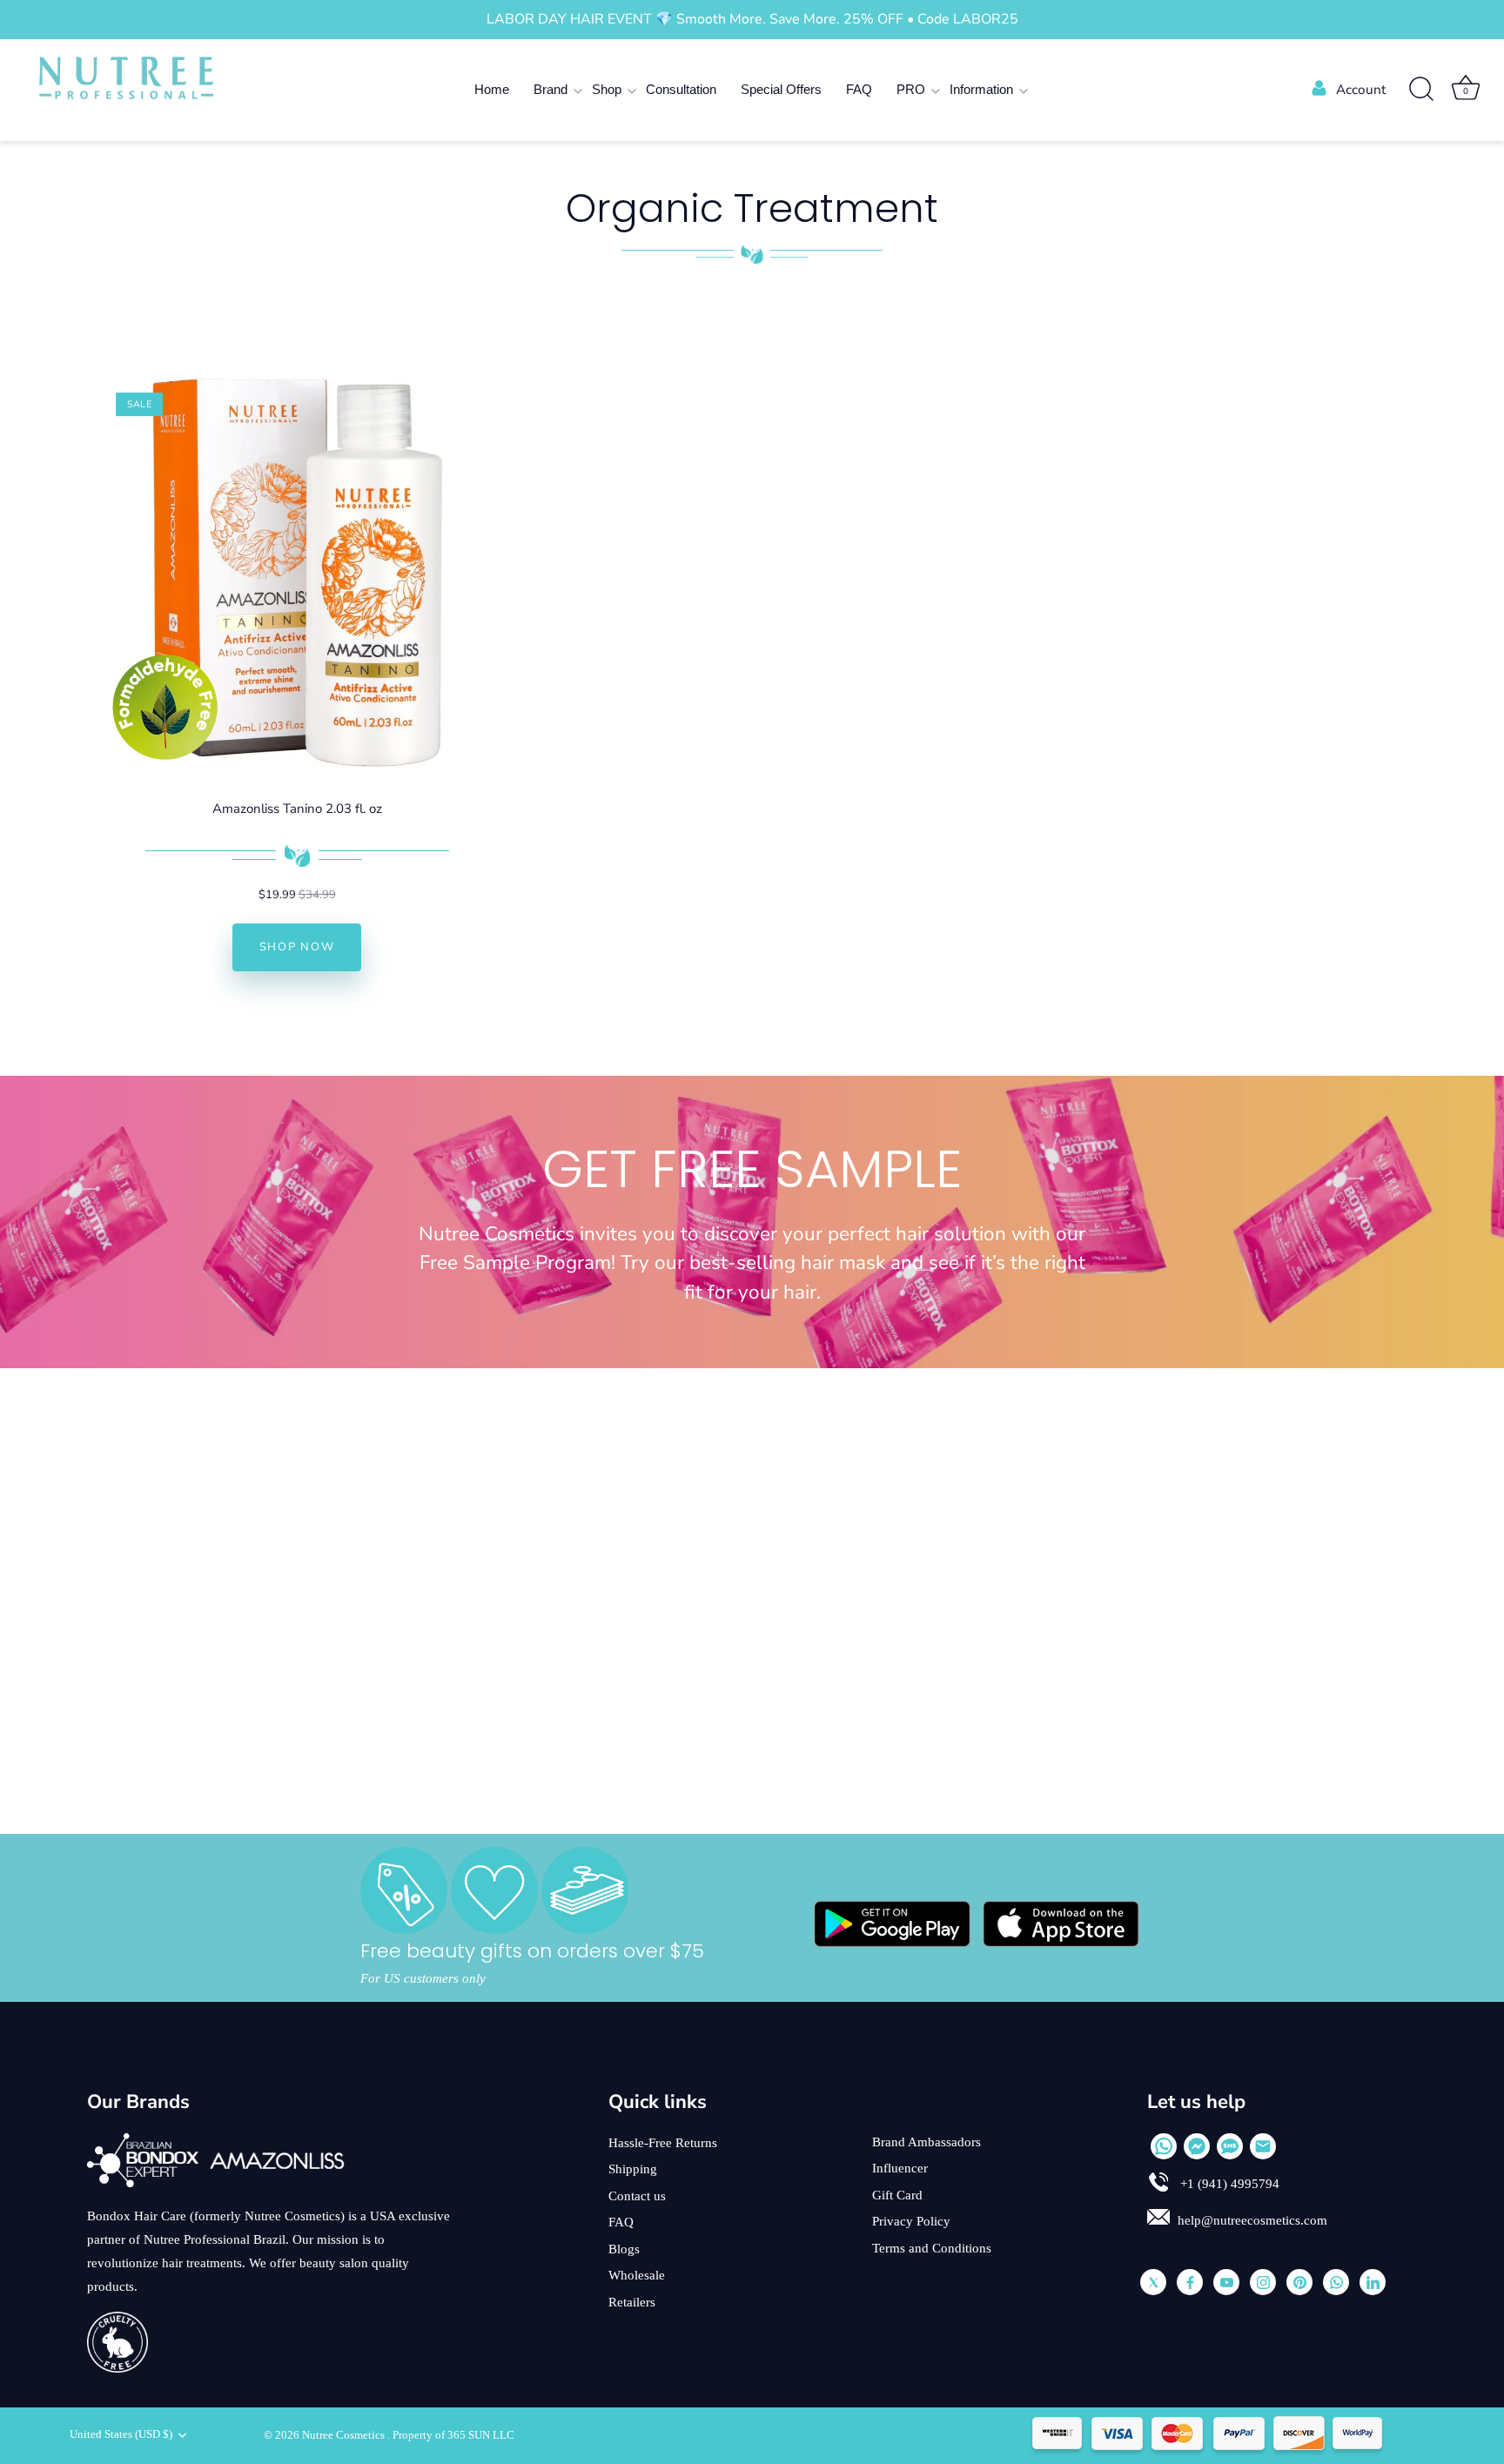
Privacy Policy (911, 2221)
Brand (551, 89)
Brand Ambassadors (927, 2142)
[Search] (1421, 90)
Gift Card (897, 2195)
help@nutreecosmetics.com (1252, 2220)
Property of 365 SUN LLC (453, 2435)
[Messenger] (1197, 2146)
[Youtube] (1226, 2282)
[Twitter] (1153, 2282)
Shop (607, 89)
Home (492, 89)
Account (1361, 90)
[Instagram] (1263, 2282)
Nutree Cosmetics (345, 2435)
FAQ (859, 89)
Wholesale (637, 2275)
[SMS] (1230, 2146)
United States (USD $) (121, 2434)
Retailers (632, 2302)
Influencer (900, 2168)
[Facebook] (1190, 2282)
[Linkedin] (1373, 2282)
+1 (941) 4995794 (1228, 2184)
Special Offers (781, 89)
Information (981, 89)
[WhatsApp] (1164, 2146)
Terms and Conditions (932, 2248)
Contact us (637, 2196)
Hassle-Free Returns (663, 2143)
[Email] (1263, 2146)
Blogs (624, 2249)
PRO (911, 89)
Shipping (633, 2169)
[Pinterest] (1299, 2282)
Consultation (681, 89)
